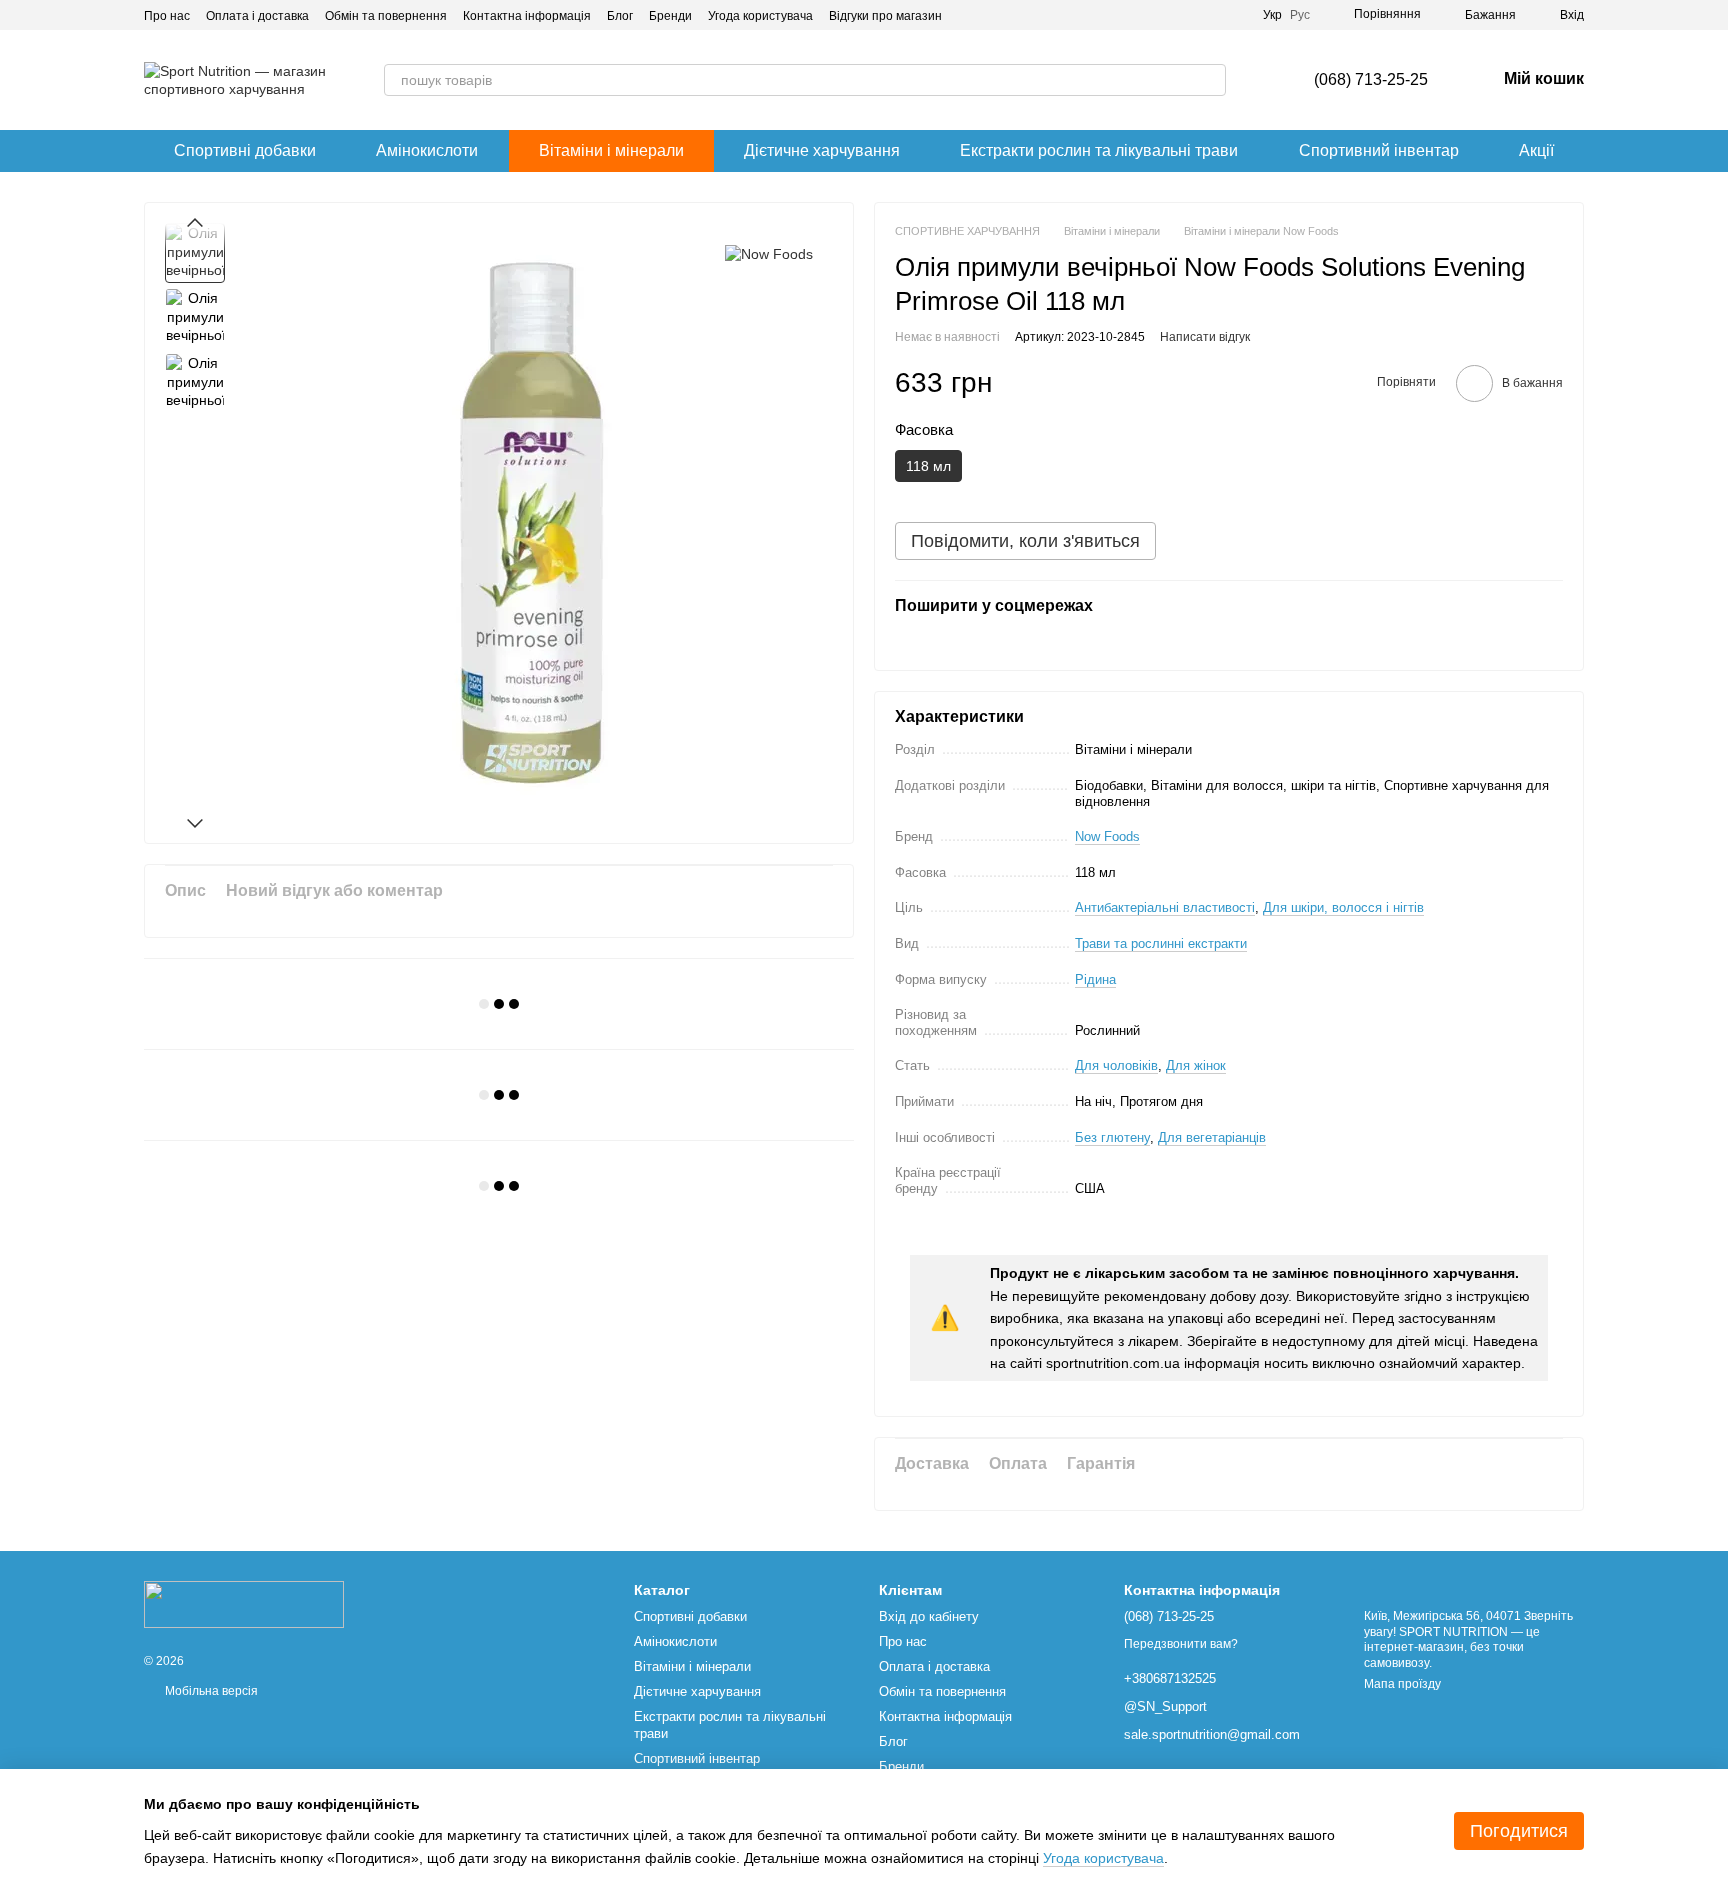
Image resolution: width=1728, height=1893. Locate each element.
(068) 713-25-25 (1371, 79)
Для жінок (1196, 1065)
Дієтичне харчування (822, 150)
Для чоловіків (1116, 1065)
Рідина (1095, 979)
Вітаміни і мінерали (611, 150)
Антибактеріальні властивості (1165, 907)
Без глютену (1112, 1137)
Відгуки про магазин (885, 16)
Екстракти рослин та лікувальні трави (1099, 150)
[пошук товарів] (1210, 80)
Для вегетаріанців (1212, 1137)
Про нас (167, 16)
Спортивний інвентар (1379, 150)
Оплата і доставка (257, 16)
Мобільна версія (210, 1691)
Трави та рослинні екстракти (1161, 943)
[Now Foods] (769, 252)
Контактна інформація (527, 16)
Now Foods (1107, 836)
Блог (620, 16)
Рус (1300, 15)
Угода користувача (760, 16)
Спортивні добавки (245, 150)
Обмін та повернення (386, 16)
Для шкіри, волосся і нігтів (1343, 907)
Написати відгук (1205, 337)
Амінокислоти (427, 150)
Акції (1536, 150)
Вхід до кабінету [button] (929, 1616)
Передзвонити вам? (1181, 1644)
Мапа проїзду (1402, 1684)
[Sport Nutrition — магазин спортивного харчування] (244, 1604)
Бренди (670, 16)
